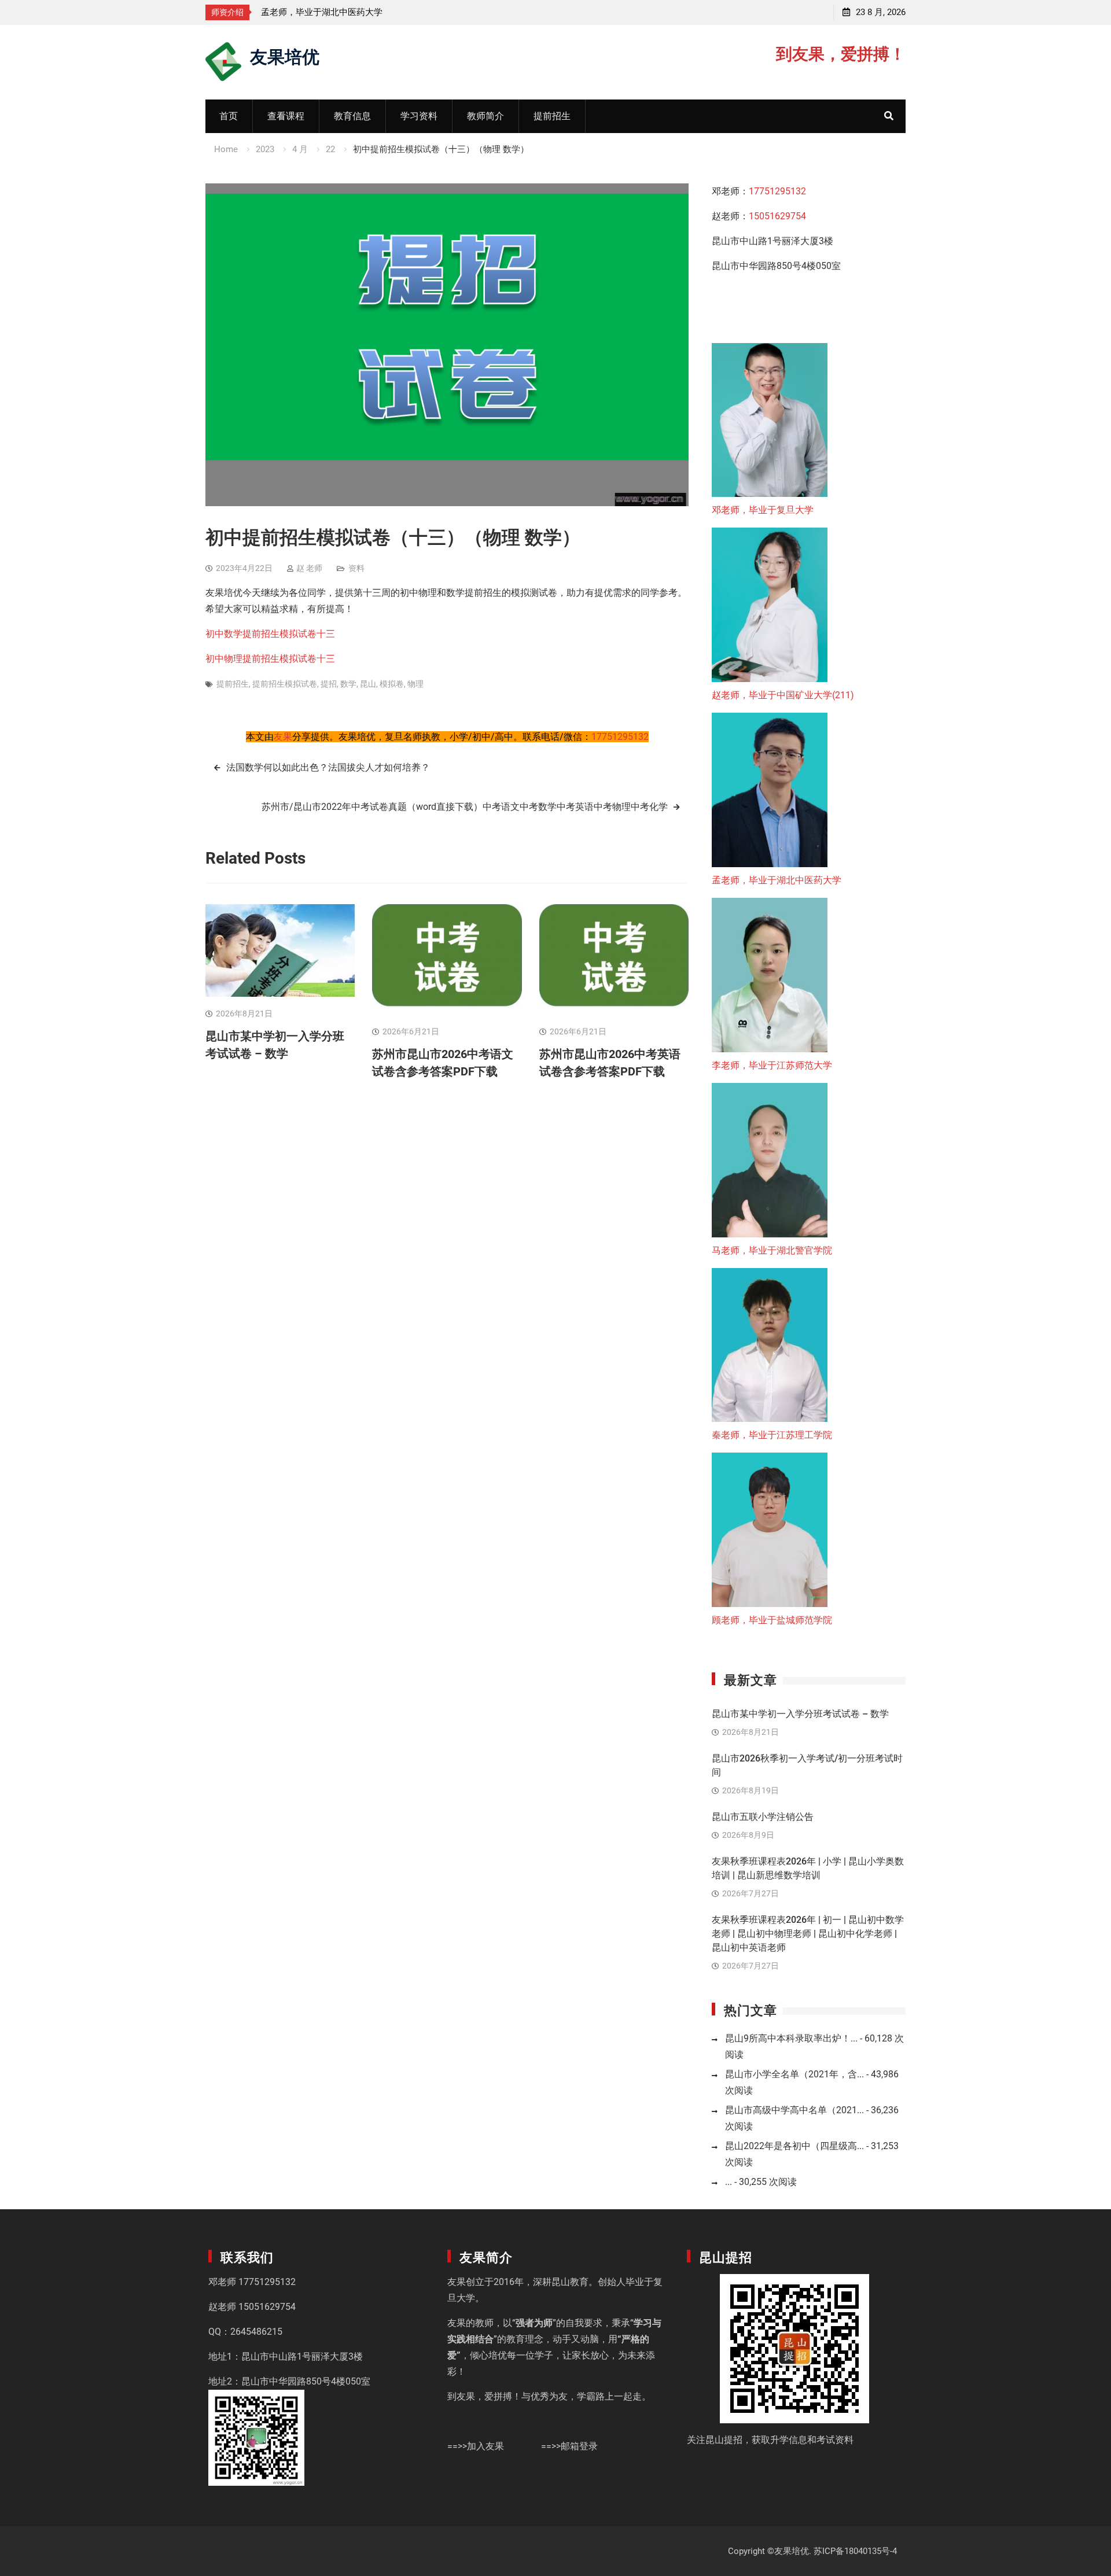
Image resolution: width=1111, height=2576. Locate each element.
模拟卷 (392, 684)
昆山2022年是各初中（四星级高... (794, 2146)
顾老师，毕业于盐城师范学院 (772, 1620)
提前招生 (552, 116)
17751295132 (620, 737)
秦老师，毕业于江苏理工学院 (772, 1435)
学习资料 (419, 116)
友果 (283, 737)
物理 (415, 684)
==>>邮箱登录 (569, 2446)
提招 (329, 684)
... (729, 2182)
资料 (356, 568)
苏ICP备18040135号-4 (855, 2551)
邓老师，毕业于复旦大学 (763, 510)
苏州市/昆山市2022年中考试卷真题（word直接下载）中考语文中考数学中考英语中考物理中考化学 (465, 807)
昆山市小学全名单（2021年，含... (794, 2074)
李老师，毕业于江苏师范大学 (441, 12)
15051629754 (777, 216)
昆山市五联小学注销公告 (763, 1817)
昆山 (368, 684)
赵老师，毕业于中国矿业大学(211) (783, 695)
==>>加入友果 (476, 2446)
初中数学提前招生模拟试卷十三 (270, 634)
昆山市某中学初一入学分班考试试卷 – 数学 (800, 1714)
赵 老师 (309, 568)
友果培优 (285, 55)
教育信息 (352, 116)
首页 (229, 116)
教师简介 (485, 116)
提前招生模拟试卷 (285, 684)
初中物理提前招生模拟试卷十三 (270, 659)
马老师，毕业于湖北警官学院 (772, 1250)
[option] (269, 12)
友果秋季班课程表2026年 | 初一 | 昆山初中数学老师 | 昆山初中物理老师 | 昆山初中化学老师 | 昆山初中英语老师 (808, 1934)
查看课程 (286, 116)
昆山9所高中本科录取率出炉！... (791, 2038)
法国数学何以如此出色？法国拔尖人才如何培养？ (328, 767)
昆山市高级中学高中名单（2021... (794, 2110)
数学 (348, 684)
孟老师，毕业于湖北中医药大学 (777, 880)
